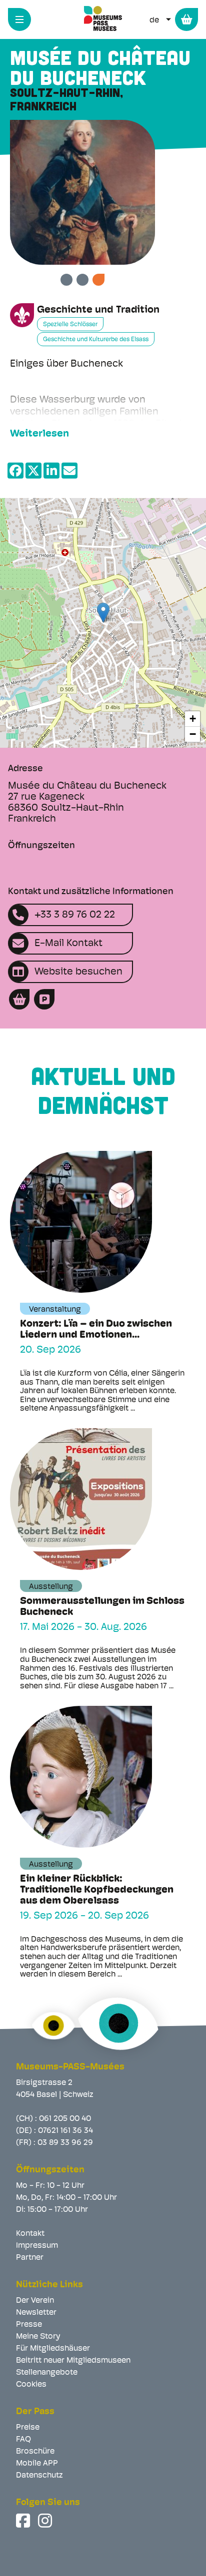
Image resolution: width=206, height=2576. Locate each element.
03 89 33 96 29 (65, 2143)
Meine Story (38, 2337)
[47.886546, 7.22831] (103, 613)
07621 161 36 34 (65, 2131)
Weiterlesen (39, 434)
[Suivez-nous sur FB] (24, 2521)
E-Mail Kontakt (68, 944)
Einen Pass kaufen (186, 19)
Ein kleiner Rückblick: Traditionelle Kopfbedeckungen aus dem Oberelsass (97, 1890)
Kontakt (30, 2234)
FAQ (23, 2440)
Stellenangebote (47, 2373)
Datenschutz (39, 2476)
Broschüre (35, 2452)
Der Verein (35, 2301)
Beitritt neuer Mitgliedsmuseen (73, 2361)
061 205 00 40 (65, 2119)
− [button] (193, 734)
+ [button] (193, 719)
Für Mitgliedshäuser (53, 2349)
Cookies (31, 2385)
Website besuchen (78, 972)
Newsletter (36, 2313)
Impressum (37, 2246)
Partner (30, 2258)
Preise (28, 2428)
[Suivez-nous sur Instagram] (46, 2521)
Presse (29, 2325)
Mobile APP (37, 2464)
